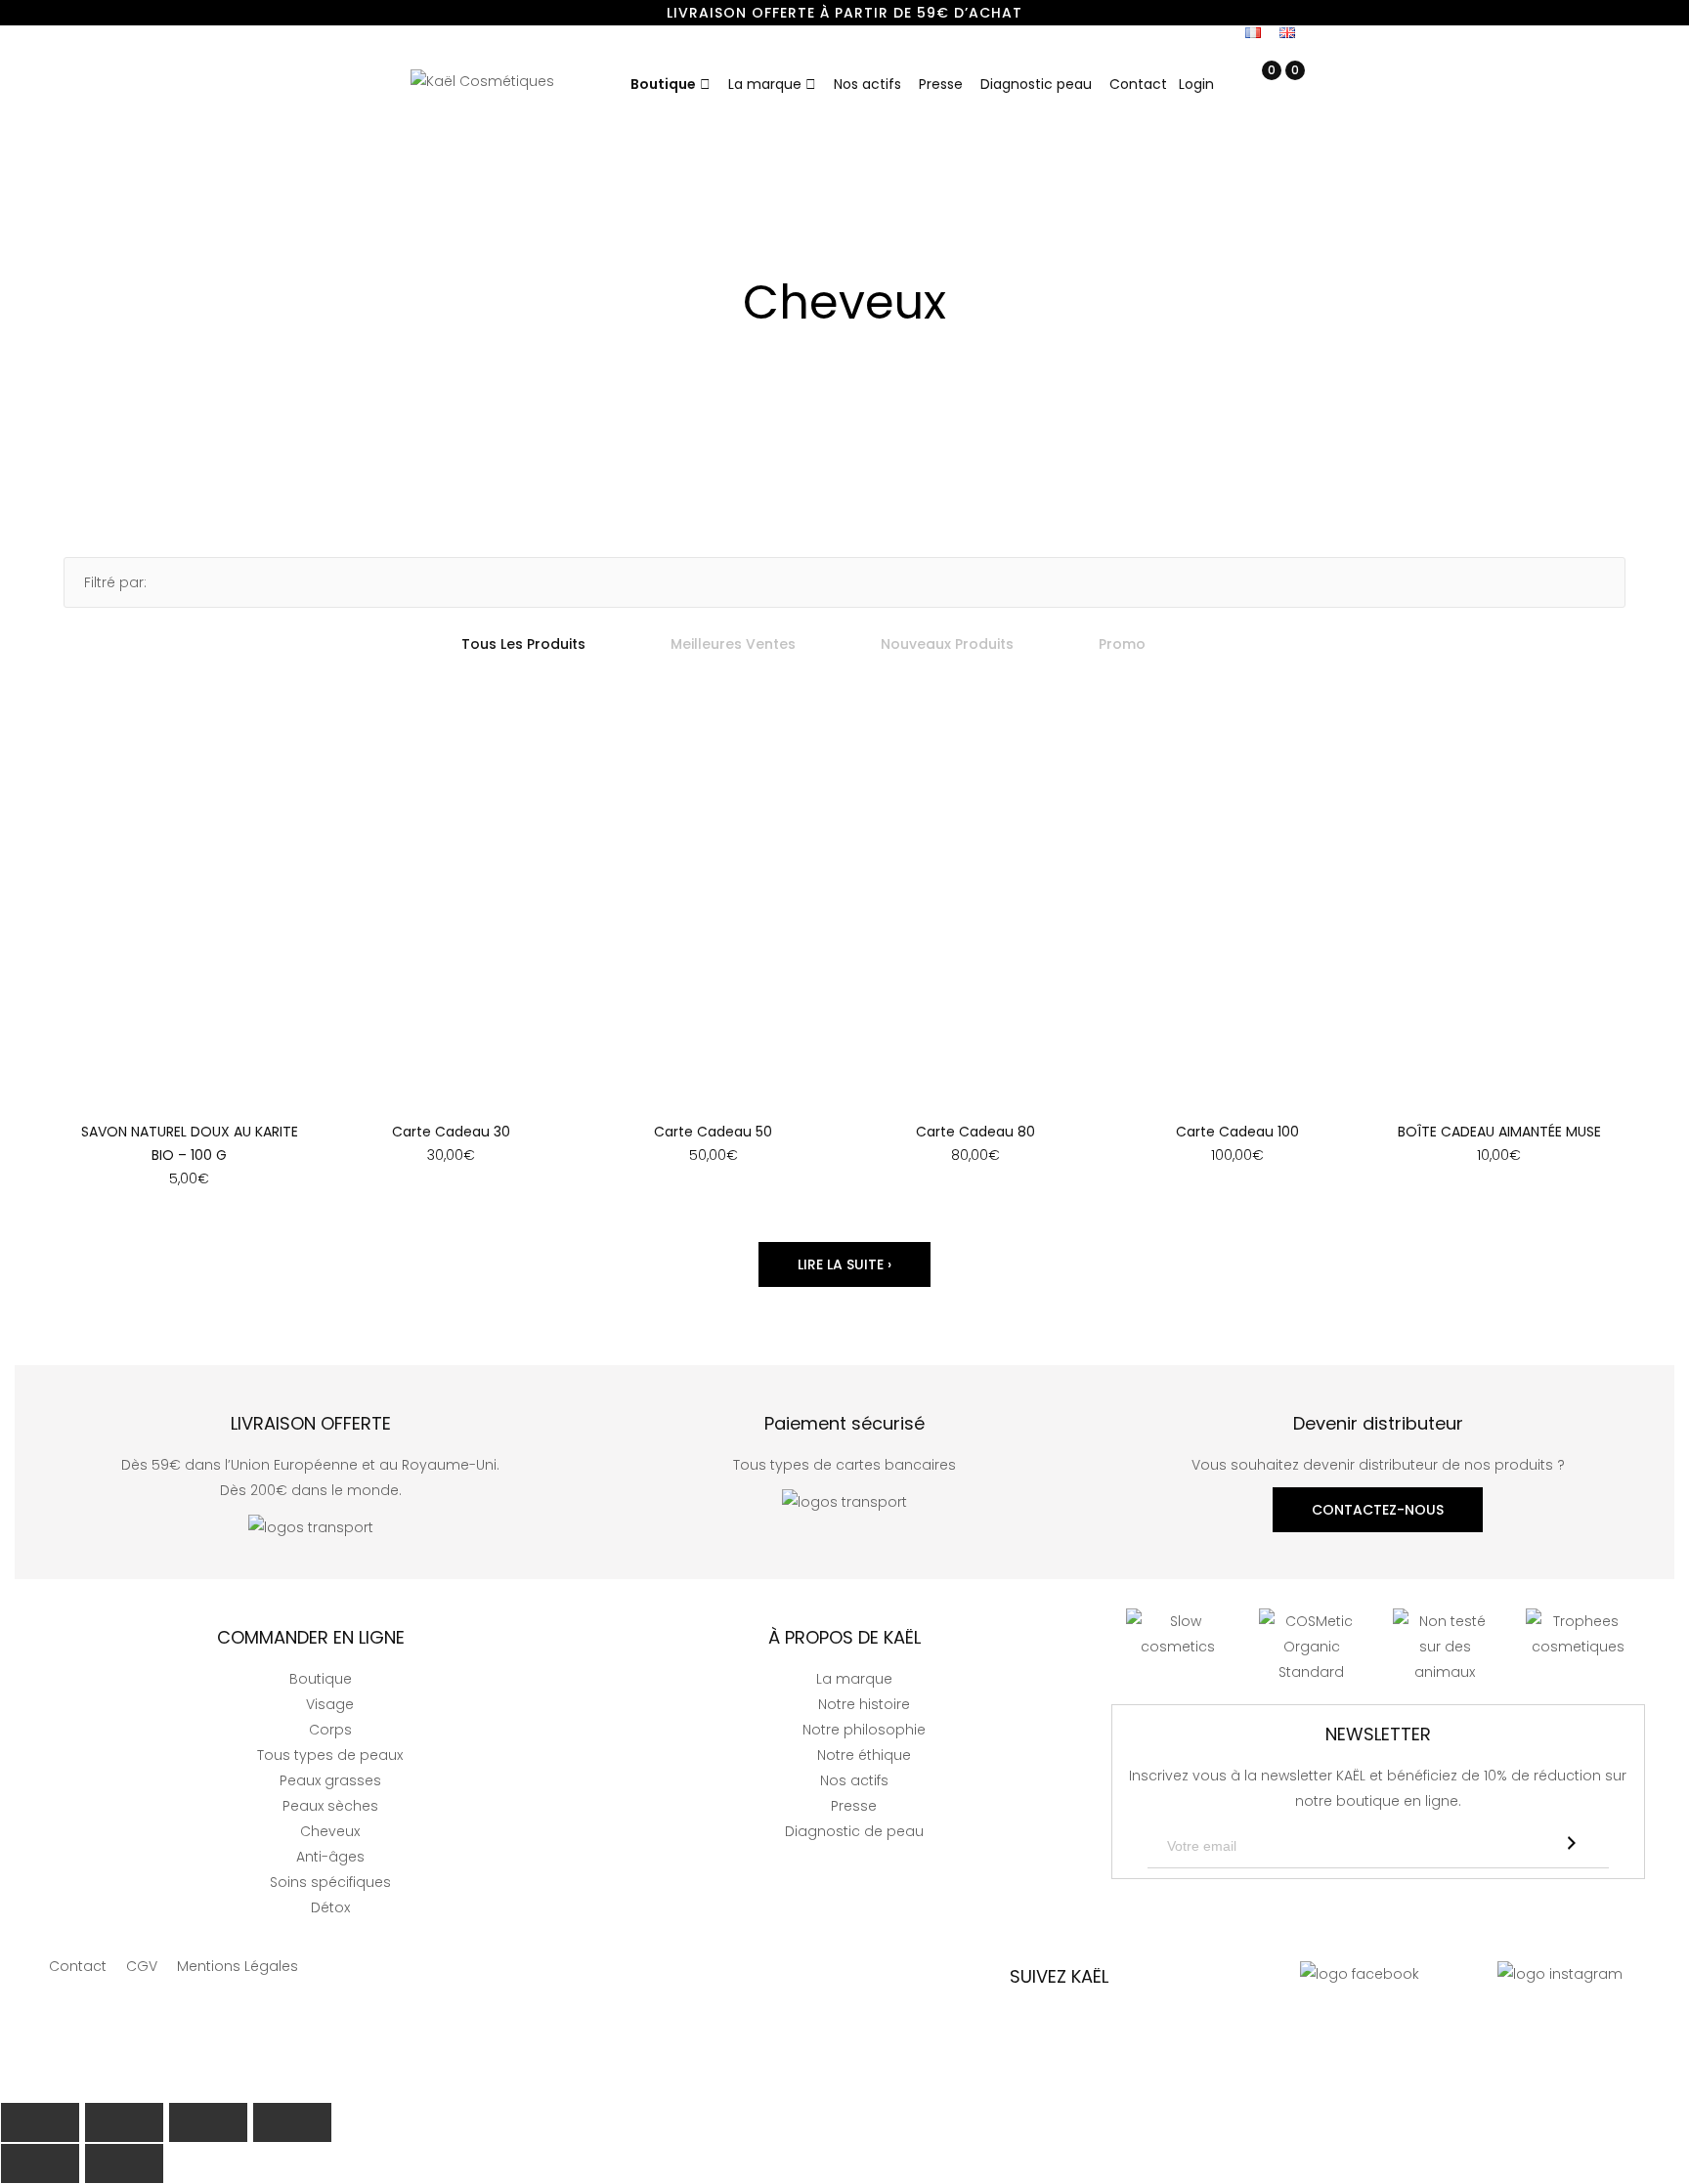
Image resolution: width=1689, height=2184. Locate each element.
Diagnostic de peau (854, 1831)
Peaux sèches (330, 1806)
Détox (330, 1907)
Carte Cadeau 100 (1237, 1132)
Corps (330, 1730)
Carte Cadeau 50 (713, 1132)
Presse (941, 84)
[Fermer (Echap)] (40, 2122)
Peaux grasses (330, 1780)
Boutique (663, 84)
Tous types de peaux (330, 1755)
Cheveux (330, 1831)
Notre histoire (864, 1704)
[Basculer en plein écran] (208, 2122)
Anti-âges (330, 1857)
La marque (765, 84)
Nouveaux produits (947, 644)
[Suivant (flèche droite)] (124, 2163)
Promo (1122, 644)
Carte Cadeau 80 (975, 1132)
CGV (142, 1966)
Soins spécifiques (330, 1882)
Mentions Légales (238, 1966)
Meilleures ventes (733, 644)
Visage (330, 1704)
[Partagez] (124, 2122)
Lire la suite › (844, 1264)
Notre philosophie (864, 1730)
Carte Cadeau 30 (451, 1132)
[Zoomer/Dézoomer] (292, 2122)
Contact (1138, 84)
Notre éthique (864, 1755)
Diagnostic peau (1036, 84)
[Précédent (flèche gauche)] (40, 2163)
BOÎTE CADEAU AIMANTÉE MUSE (1499, 1132)
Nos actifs (867, 84)
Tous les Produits (523, 644)
